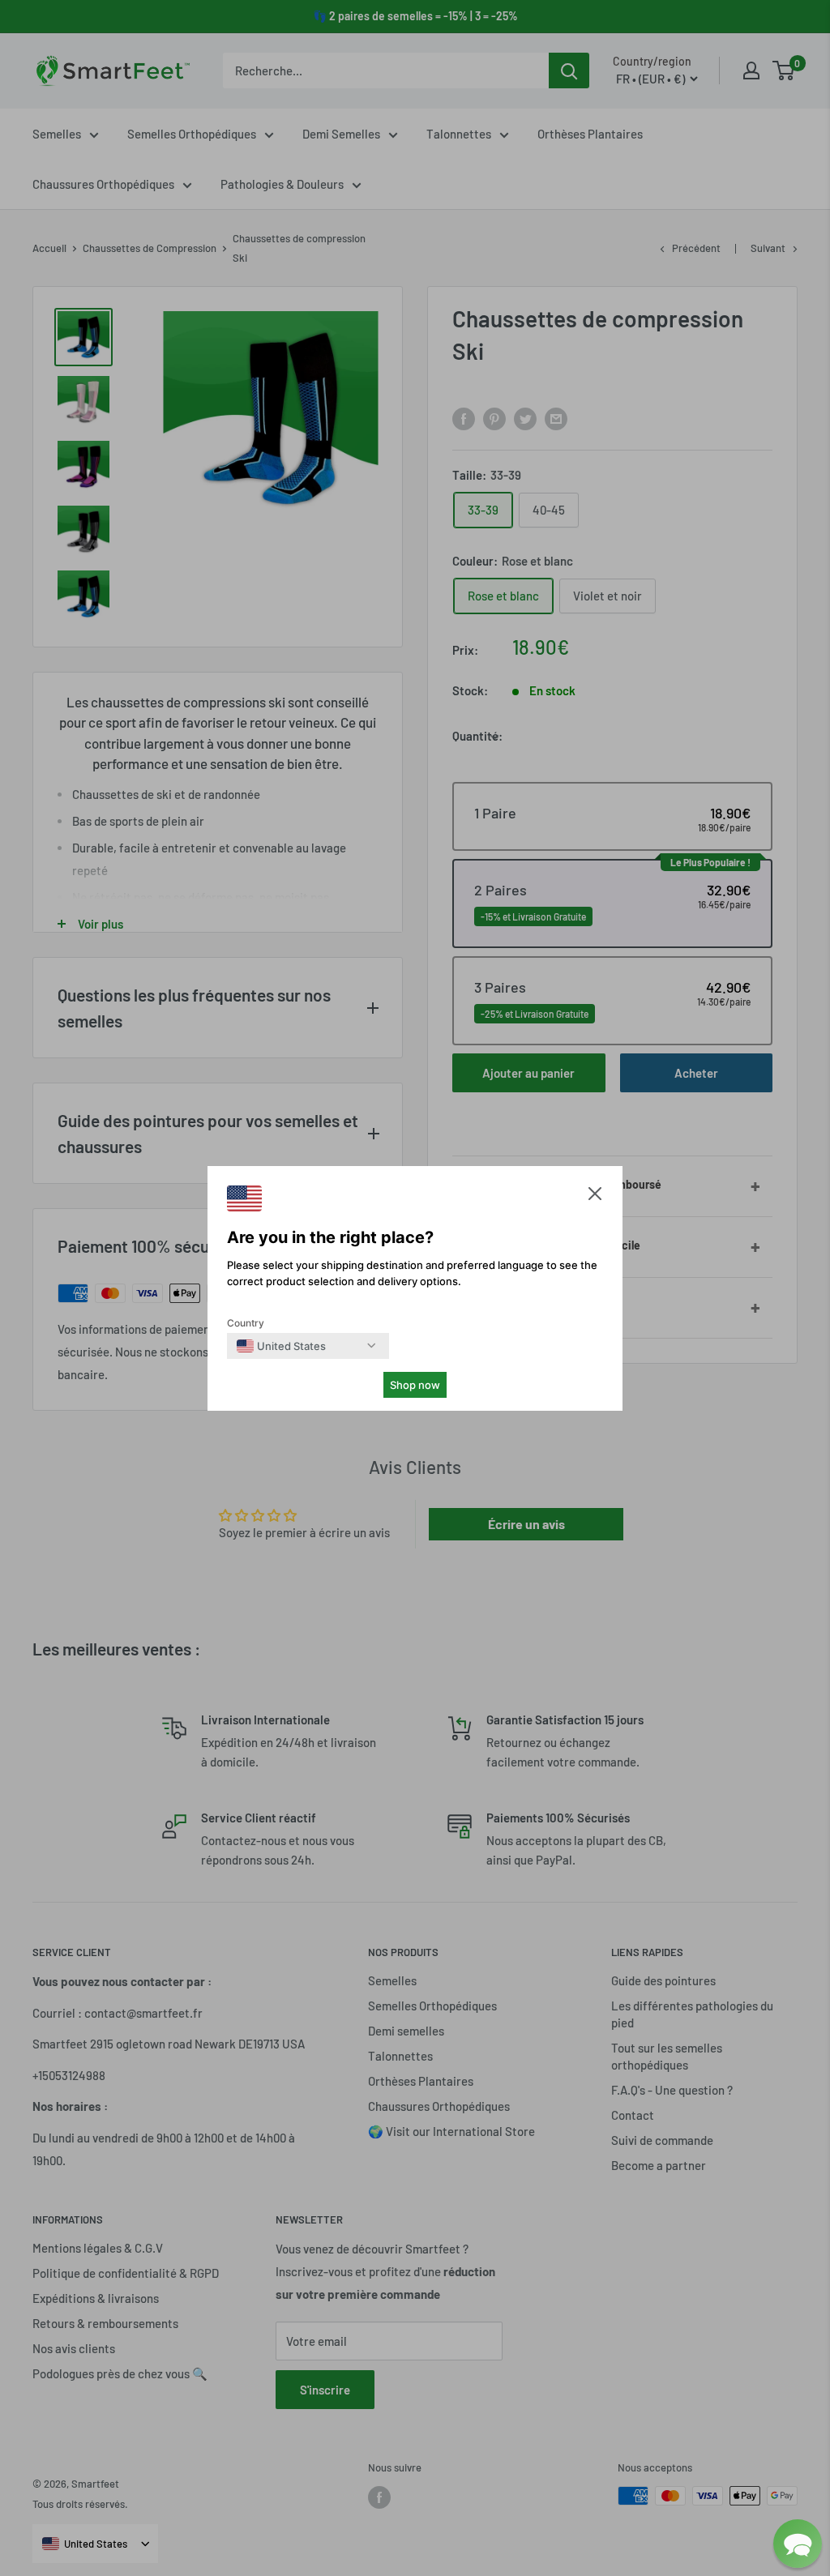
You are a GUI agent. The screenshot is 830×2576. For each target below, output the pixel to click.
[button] (595, 1197)
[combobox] (281, 1346)
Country (246, 1323)
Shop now (415, 1385)
